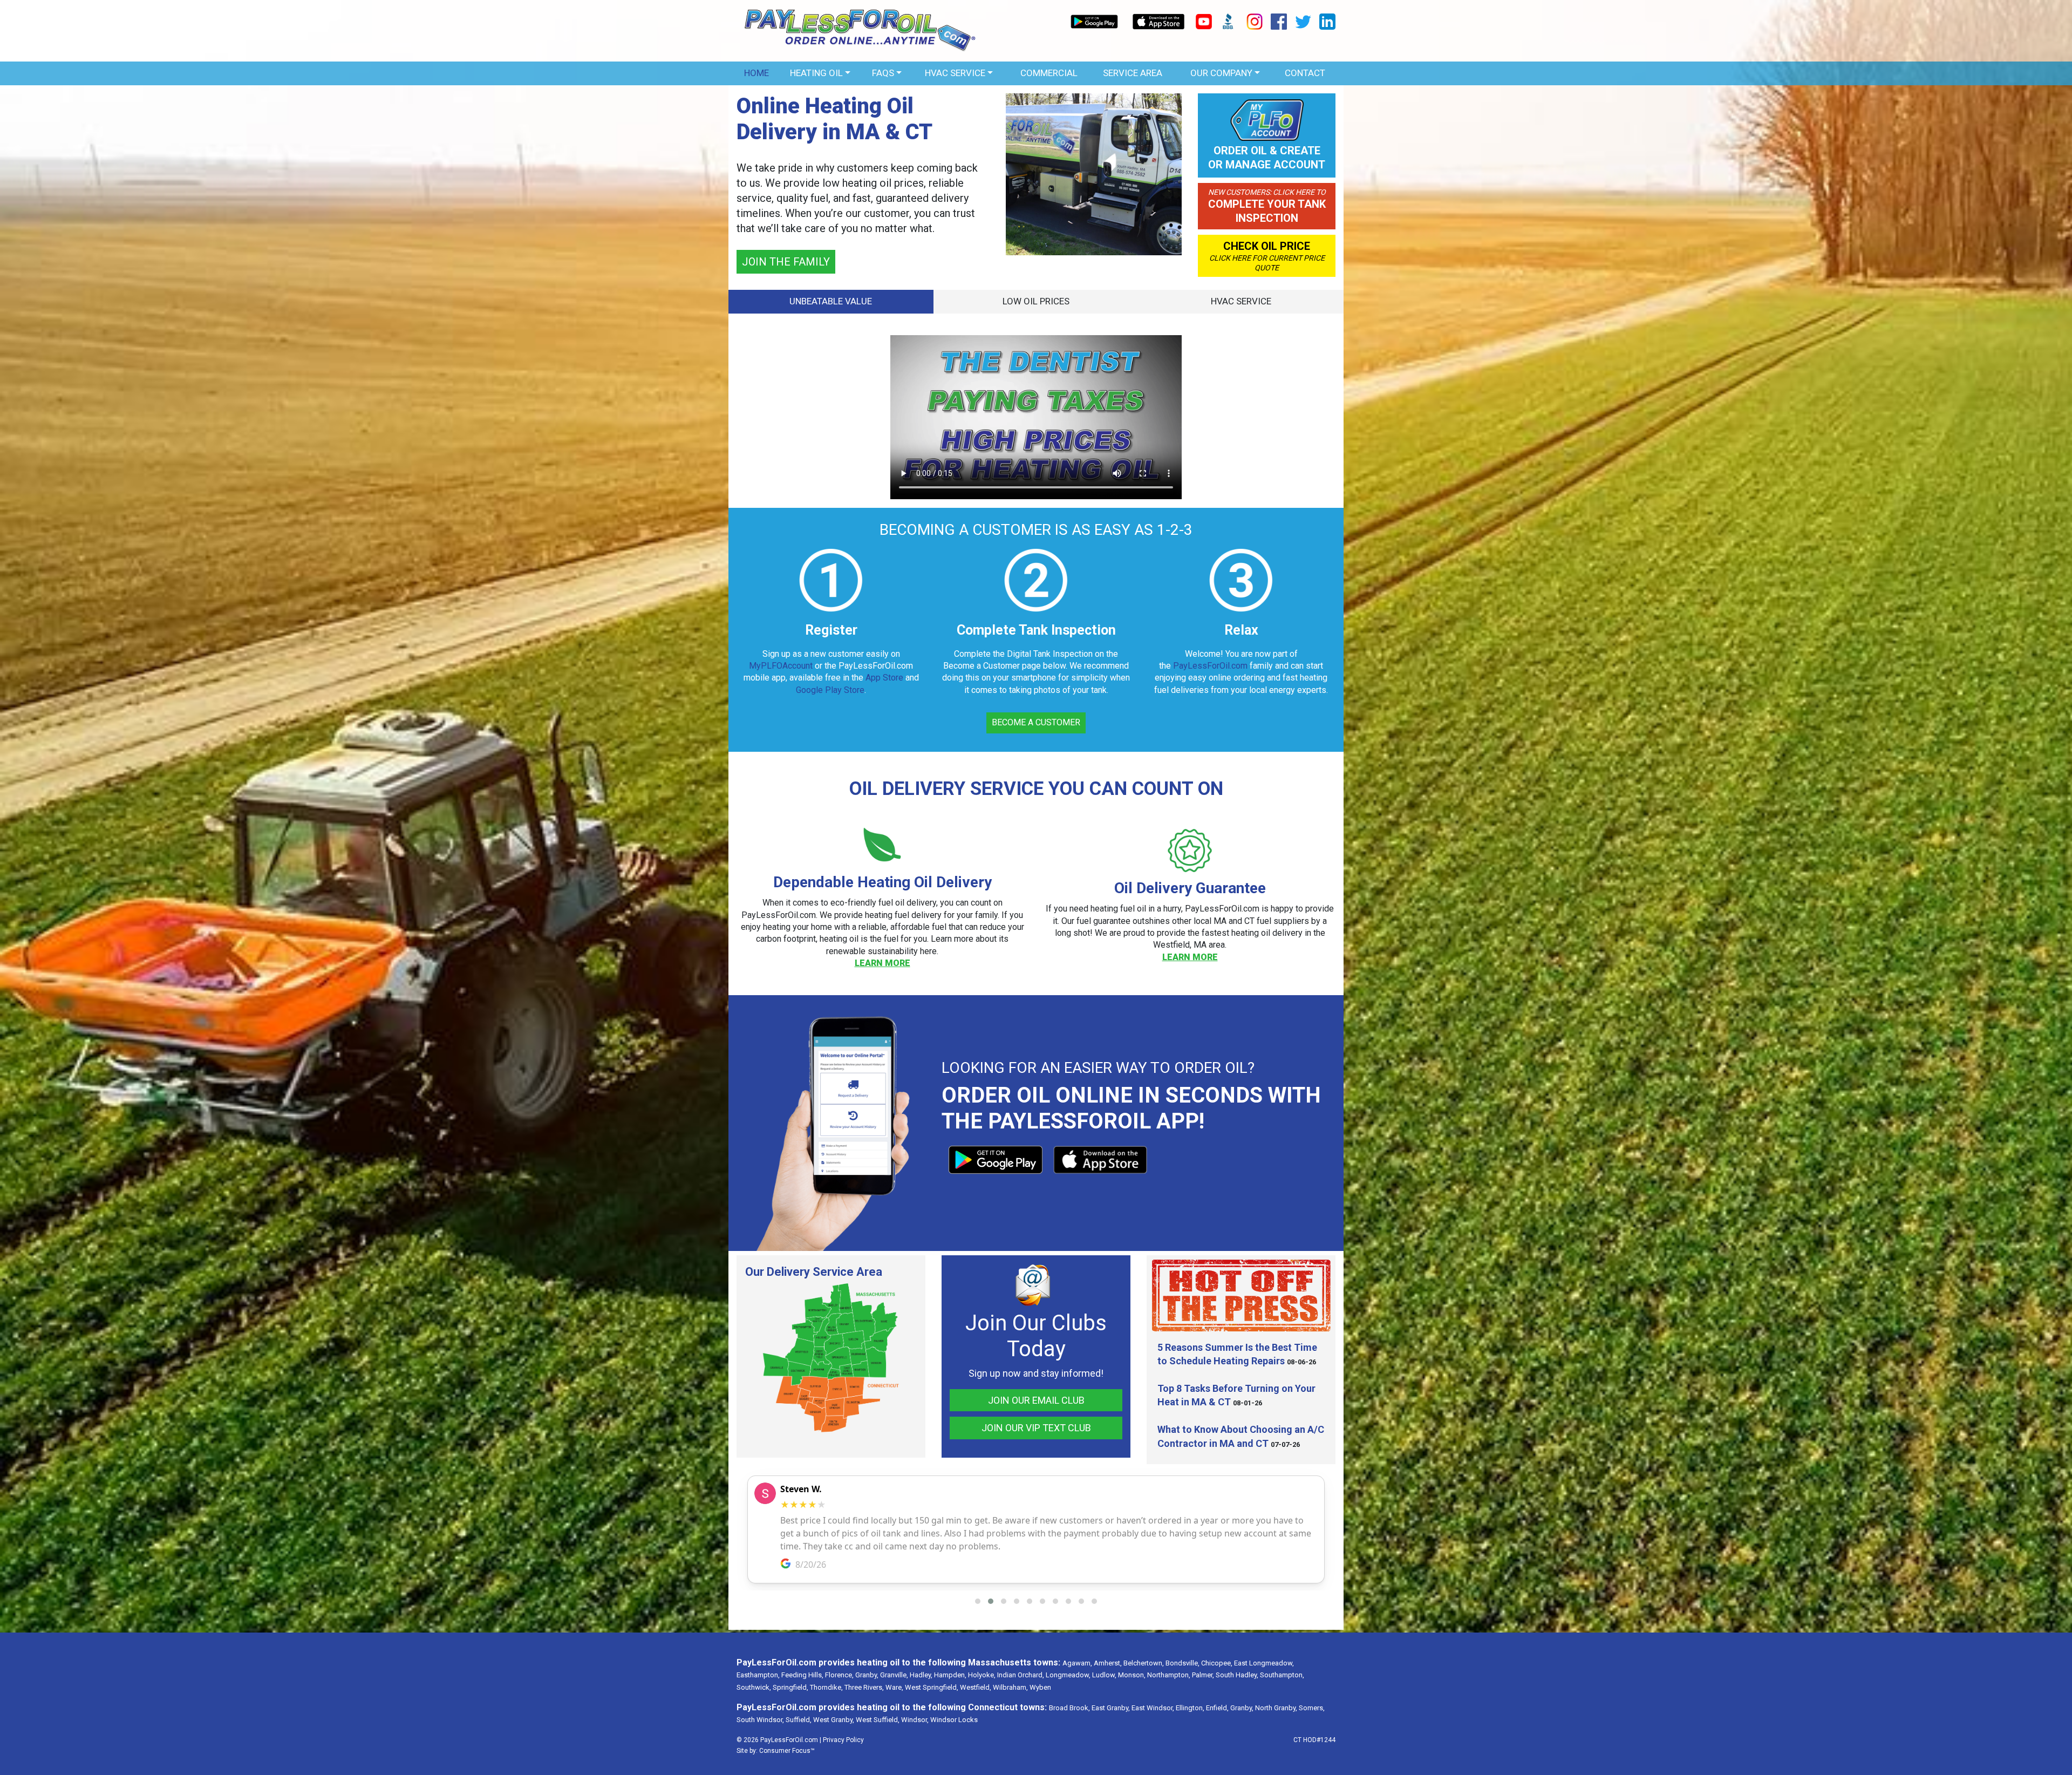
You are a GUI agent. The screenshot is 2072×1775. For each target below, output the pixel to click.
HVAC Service (955, 73)
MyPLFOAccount (781, 664)
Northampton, (1169, 1673)
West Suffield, (878, 1718)
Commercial (1049, 73)
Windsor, (915, 1718)
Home (756, 73)
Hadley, (921, 1673)
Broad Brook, (1069, 1706)
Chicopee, (1217, 1661)
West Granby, (834, 1718)
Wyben (1040, 1685)
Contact (1305, 73)
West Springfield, (932, 1685)
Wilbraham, (1010, 1685)
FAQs (883, 73)
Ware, (894, 1685)
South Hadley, (1237, 1673)
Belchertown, (1144, 1661)
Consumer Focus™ (787, 1749)
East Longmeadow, (1264, 1661)
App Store (884, 675)
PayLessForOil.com (783, 157)
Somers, (1312, 1706)
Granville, (894, 1673)
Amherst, (1108, 1661)
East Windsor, (1153, 1706)
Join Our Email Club (1036, 1397)
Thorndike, (826, 1685)
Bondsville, (1182, 1661)
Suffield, (799, 1718)
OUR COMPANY (1221, 73)
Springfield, (790, 1685)
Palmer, (1203, 1673)
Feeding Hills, (802, 1673)
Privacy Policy (843, 1738)
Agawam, (1077, 1661)
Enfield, (1217, 1706)
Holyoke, (982, 1673)
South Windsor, (760, 1718)
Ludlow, (1104, 1673)
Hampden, (950, 1673)
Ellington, (1190, 1706)
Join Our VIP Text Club (1036, 1426)
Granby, (867, 1673)
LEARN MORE (882, 961)
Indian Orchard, (1021, 1673)
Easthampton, (758, 1673)
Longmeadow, (1068, 1673)
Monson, (1132, 1673)
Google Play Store (830, 687)
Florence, (839, 1673)
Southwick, (754, 1685)
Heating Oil (816, 73)
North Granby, (1276, 1706)
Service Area (1133, 73)
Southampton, (1282, 1673)
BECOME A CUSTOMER (798, 251)
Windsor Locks (954, 1718)
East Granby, (1111, 1706)
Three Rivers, (864, 1685)
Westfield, (976, 1685)
